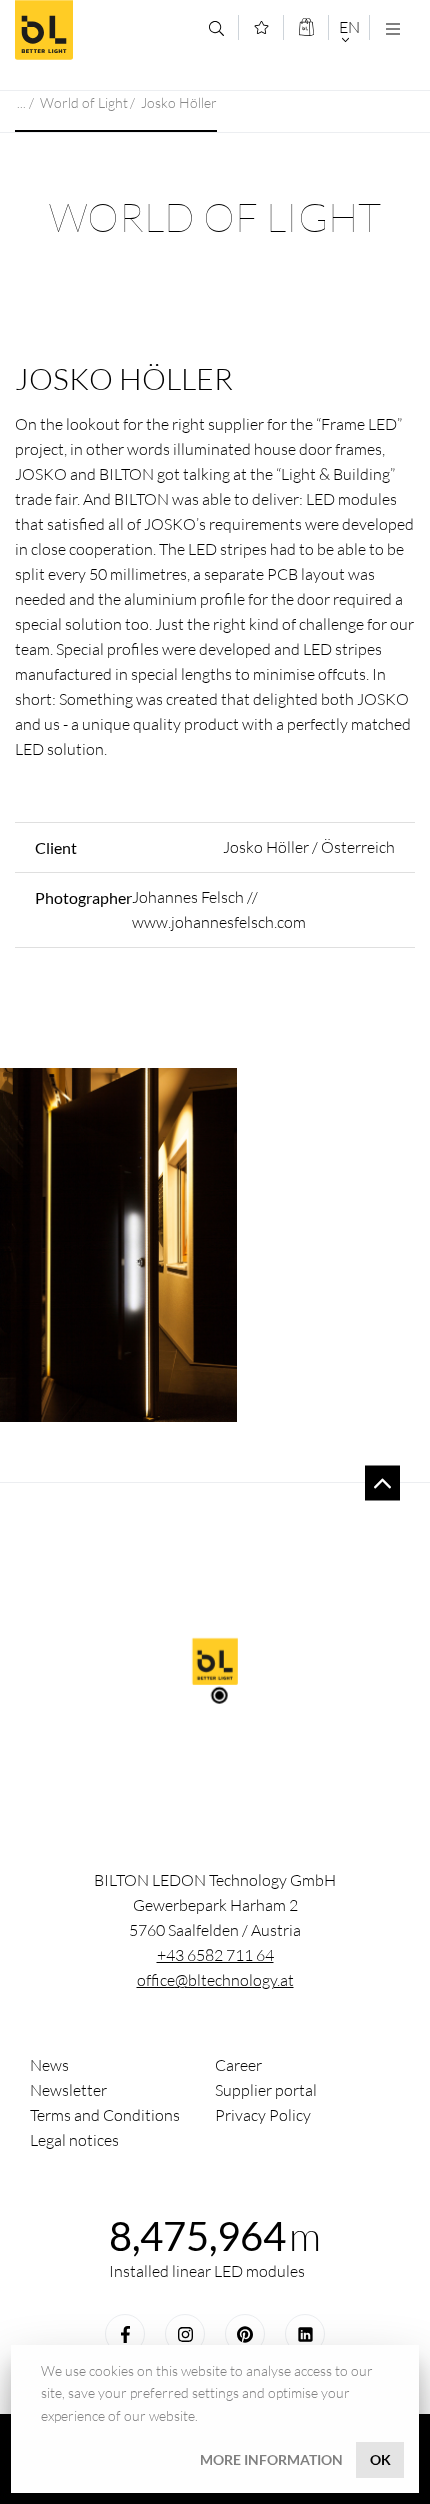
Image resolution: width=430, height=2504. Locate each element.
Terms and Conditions (105, 2115)
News (49, 2065)
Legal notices (74, 2140)
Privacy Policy (263, 2115)
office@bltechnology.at (215, 1980)
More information (271, 2459)
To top (382, 1483)
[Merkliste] (261, 27)
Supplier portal (266, 2090)
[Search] (216, 28)
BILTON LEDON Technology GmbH (104, 30)
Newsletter (68, 2090)
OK (380, 2459)
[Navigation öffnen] (392, 28)
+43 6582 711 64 (215, 1955)
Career (238, 2065)
